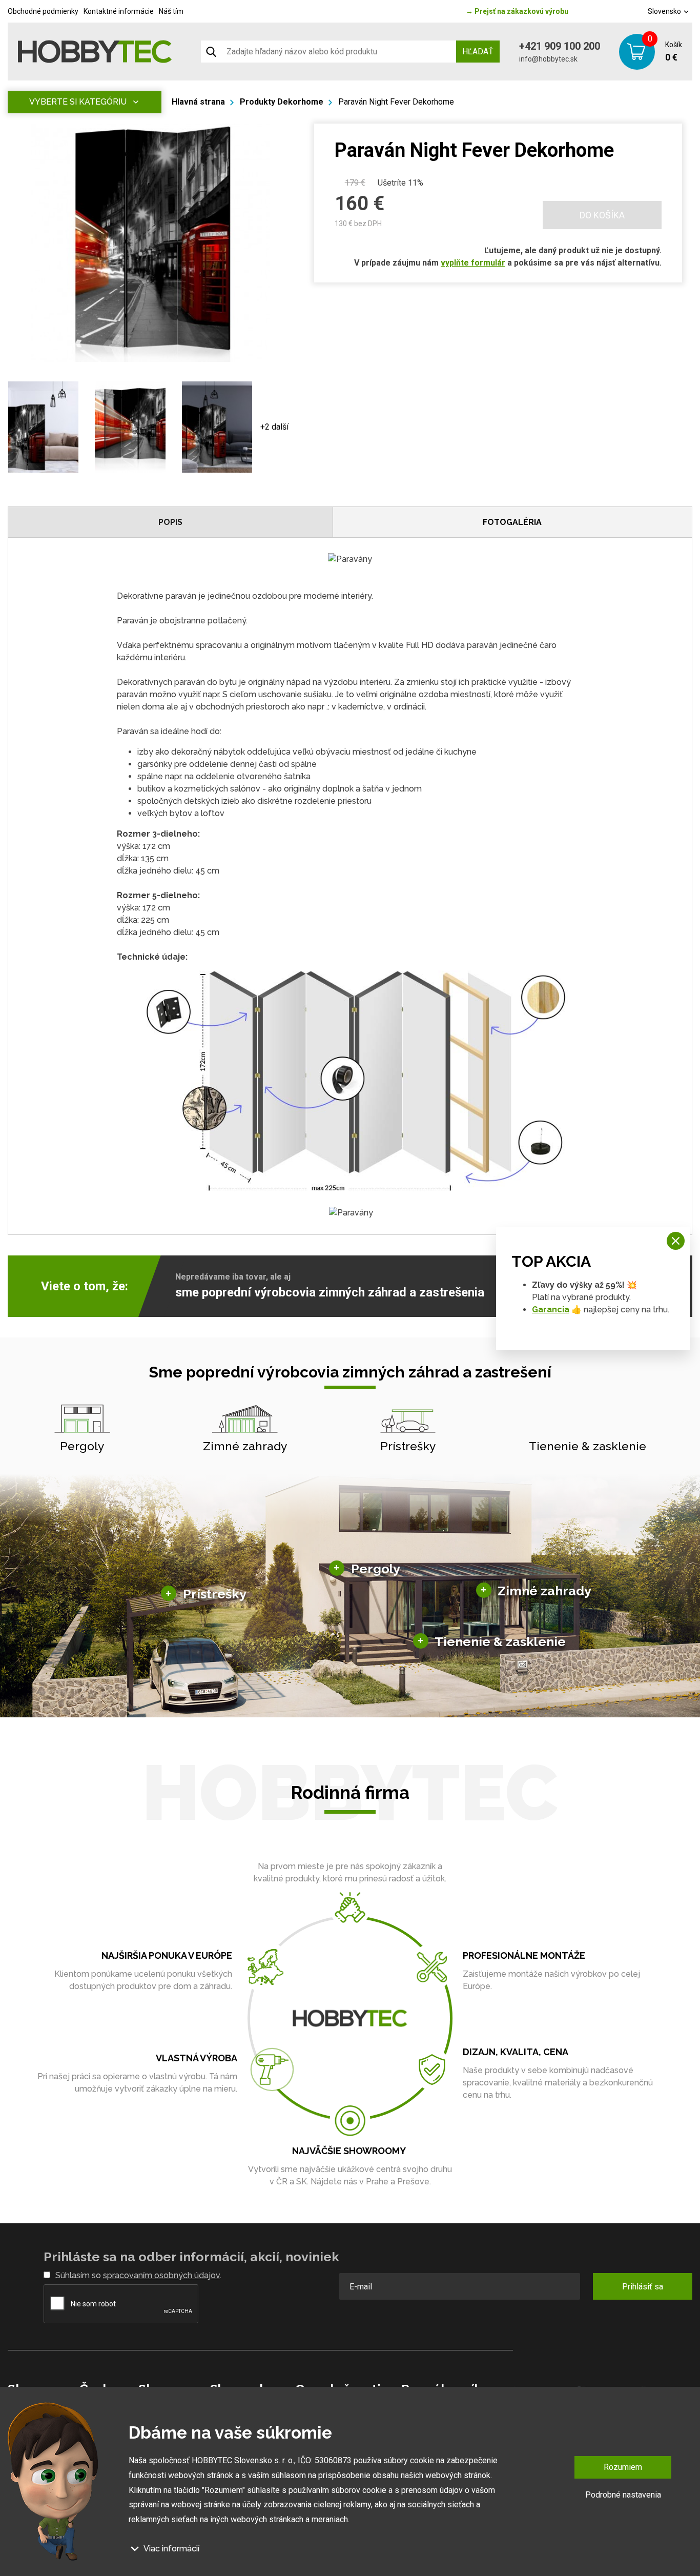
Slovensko (665, 11)
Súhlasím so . (138, 2275)
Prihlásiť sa (643, 2287)
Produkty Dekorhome (282, 102)
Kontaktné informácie (119, 11)
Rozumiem (623, 2467)
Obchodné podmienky (43, 11)
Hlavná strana (198, 102)
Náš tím (171, 11)
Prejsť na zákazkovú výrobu (517, 11)
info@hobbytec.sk (548, 59)
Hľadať (478, 52)
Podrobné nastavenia (623, 2494)
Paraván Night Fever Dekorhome (396, 102)
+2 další (274, 427)
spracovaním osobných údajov (161, 2275)
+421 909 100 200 (560, 46)
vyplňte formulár (473, 263)
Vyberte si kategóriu (78, 102)
